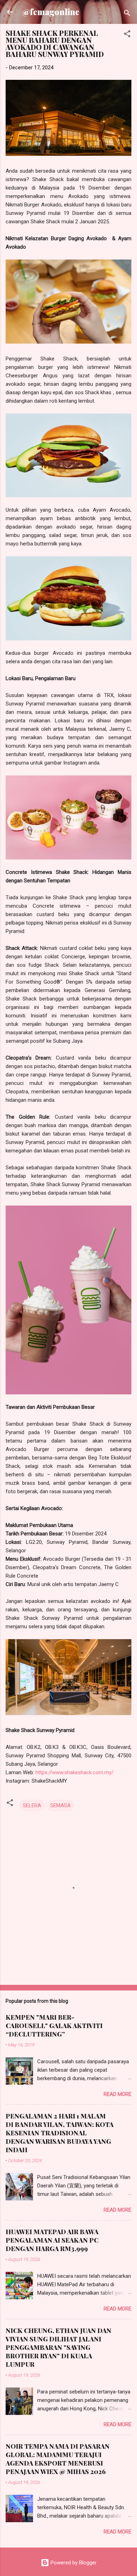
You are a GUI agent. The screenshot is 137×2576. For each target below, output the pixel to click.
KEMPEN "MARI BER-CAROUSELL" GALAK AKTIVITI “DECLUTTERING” (54, 2026)
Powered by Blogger (73, 2563)
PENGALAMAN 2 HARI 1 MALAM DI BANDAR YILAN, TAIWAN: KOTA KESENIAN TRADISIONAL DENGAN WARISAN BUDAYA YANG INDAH (60, 2133)
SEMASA (60, 1805)
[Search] (127, 14)
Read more (118, 2094)
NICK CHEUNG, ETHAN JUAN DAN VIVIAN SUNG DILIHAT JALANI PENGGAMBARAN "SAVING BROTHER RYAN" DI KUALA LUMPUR (58, 2347)
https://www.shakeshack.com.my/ (74, 1772)
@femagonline (51, 12)
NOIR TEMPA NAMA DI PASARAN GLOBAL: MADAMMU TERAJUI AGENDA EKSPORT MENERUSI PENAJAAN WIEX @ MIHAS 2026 (58, 2459)
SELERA (32, 1805)
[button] (127, 35)
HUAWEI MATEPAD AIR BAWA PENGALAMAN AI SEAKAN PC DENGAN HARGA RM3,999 (52, 2240)
